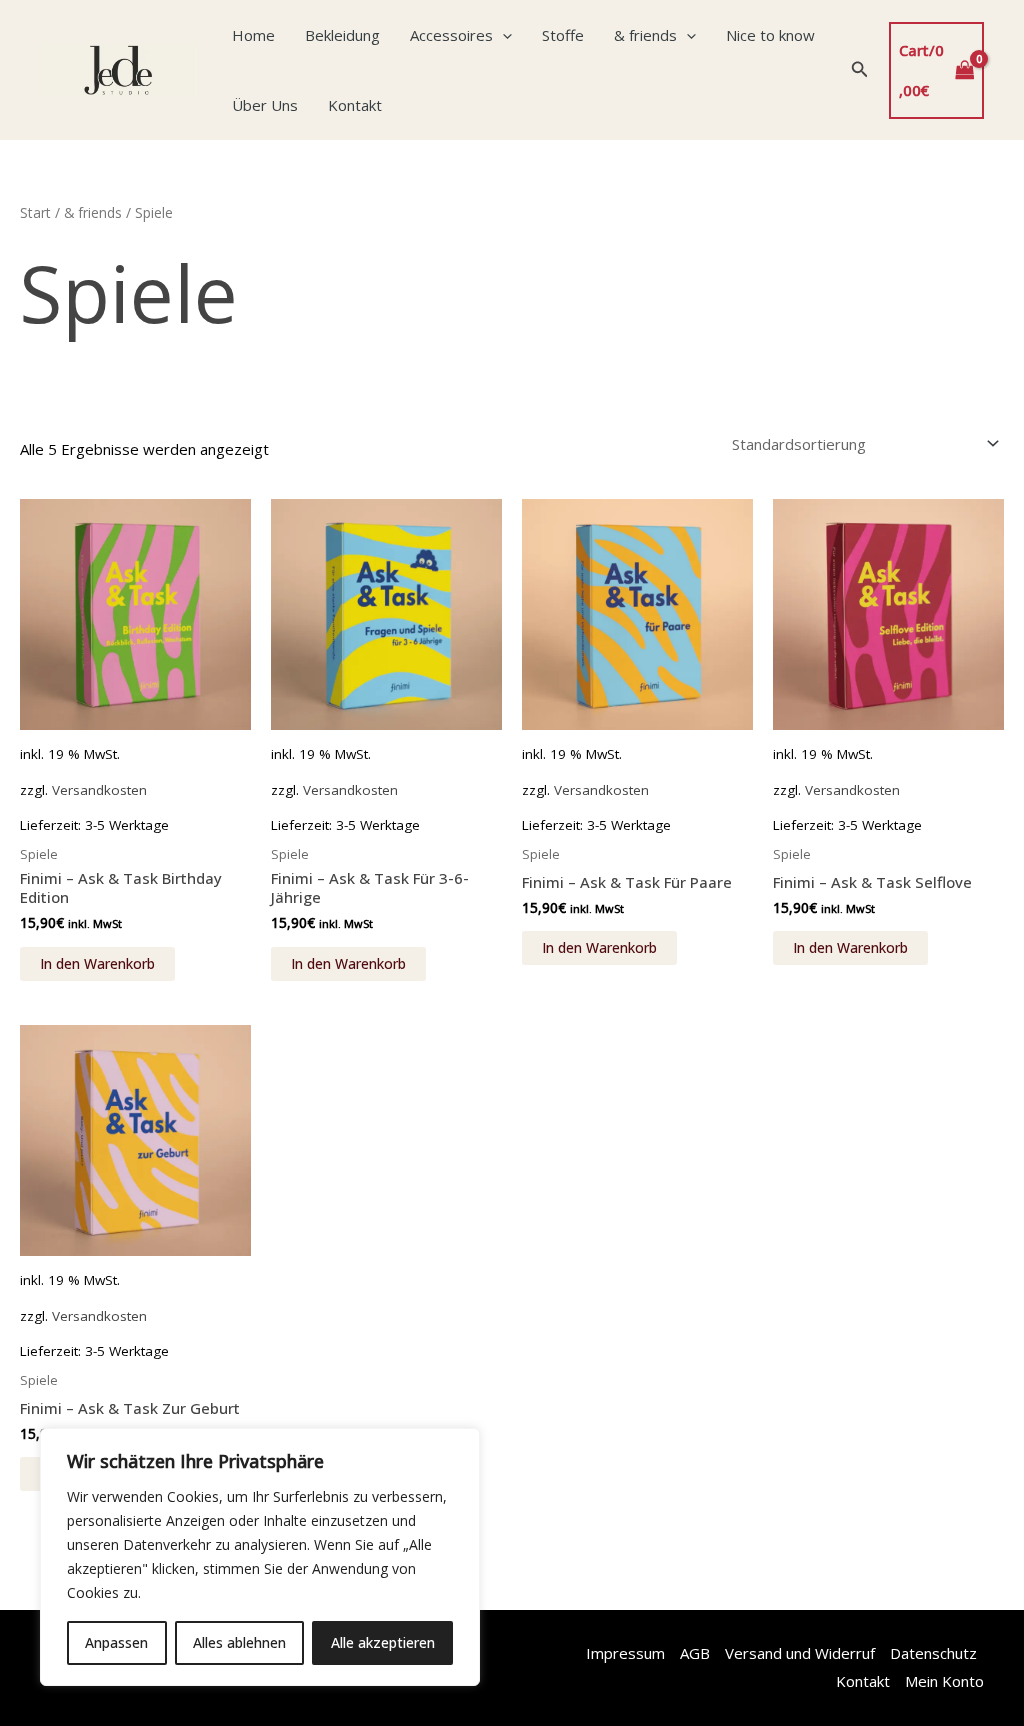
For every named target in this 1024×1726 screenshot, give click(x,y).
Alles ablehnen (239, 1642)
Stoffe (563, 35)
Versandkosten (99, 790)
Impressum (625, 1653)
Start (35, 212)
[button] (502, 35)
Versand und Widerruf (800, 1653)
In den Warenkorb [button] (97, 963)
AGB (695, 1653)
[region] (260, 1557)
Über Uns (265, 105)
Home (253, 35)
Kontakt (355, 105)
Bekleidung (342, 35)
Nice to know (770, 35)
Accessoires (451, 35)
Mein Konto (944, 1681)
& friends (645, 35)
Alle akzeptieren (383, 1642)
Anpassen (116, 1642)
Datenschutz (933, 1653)
